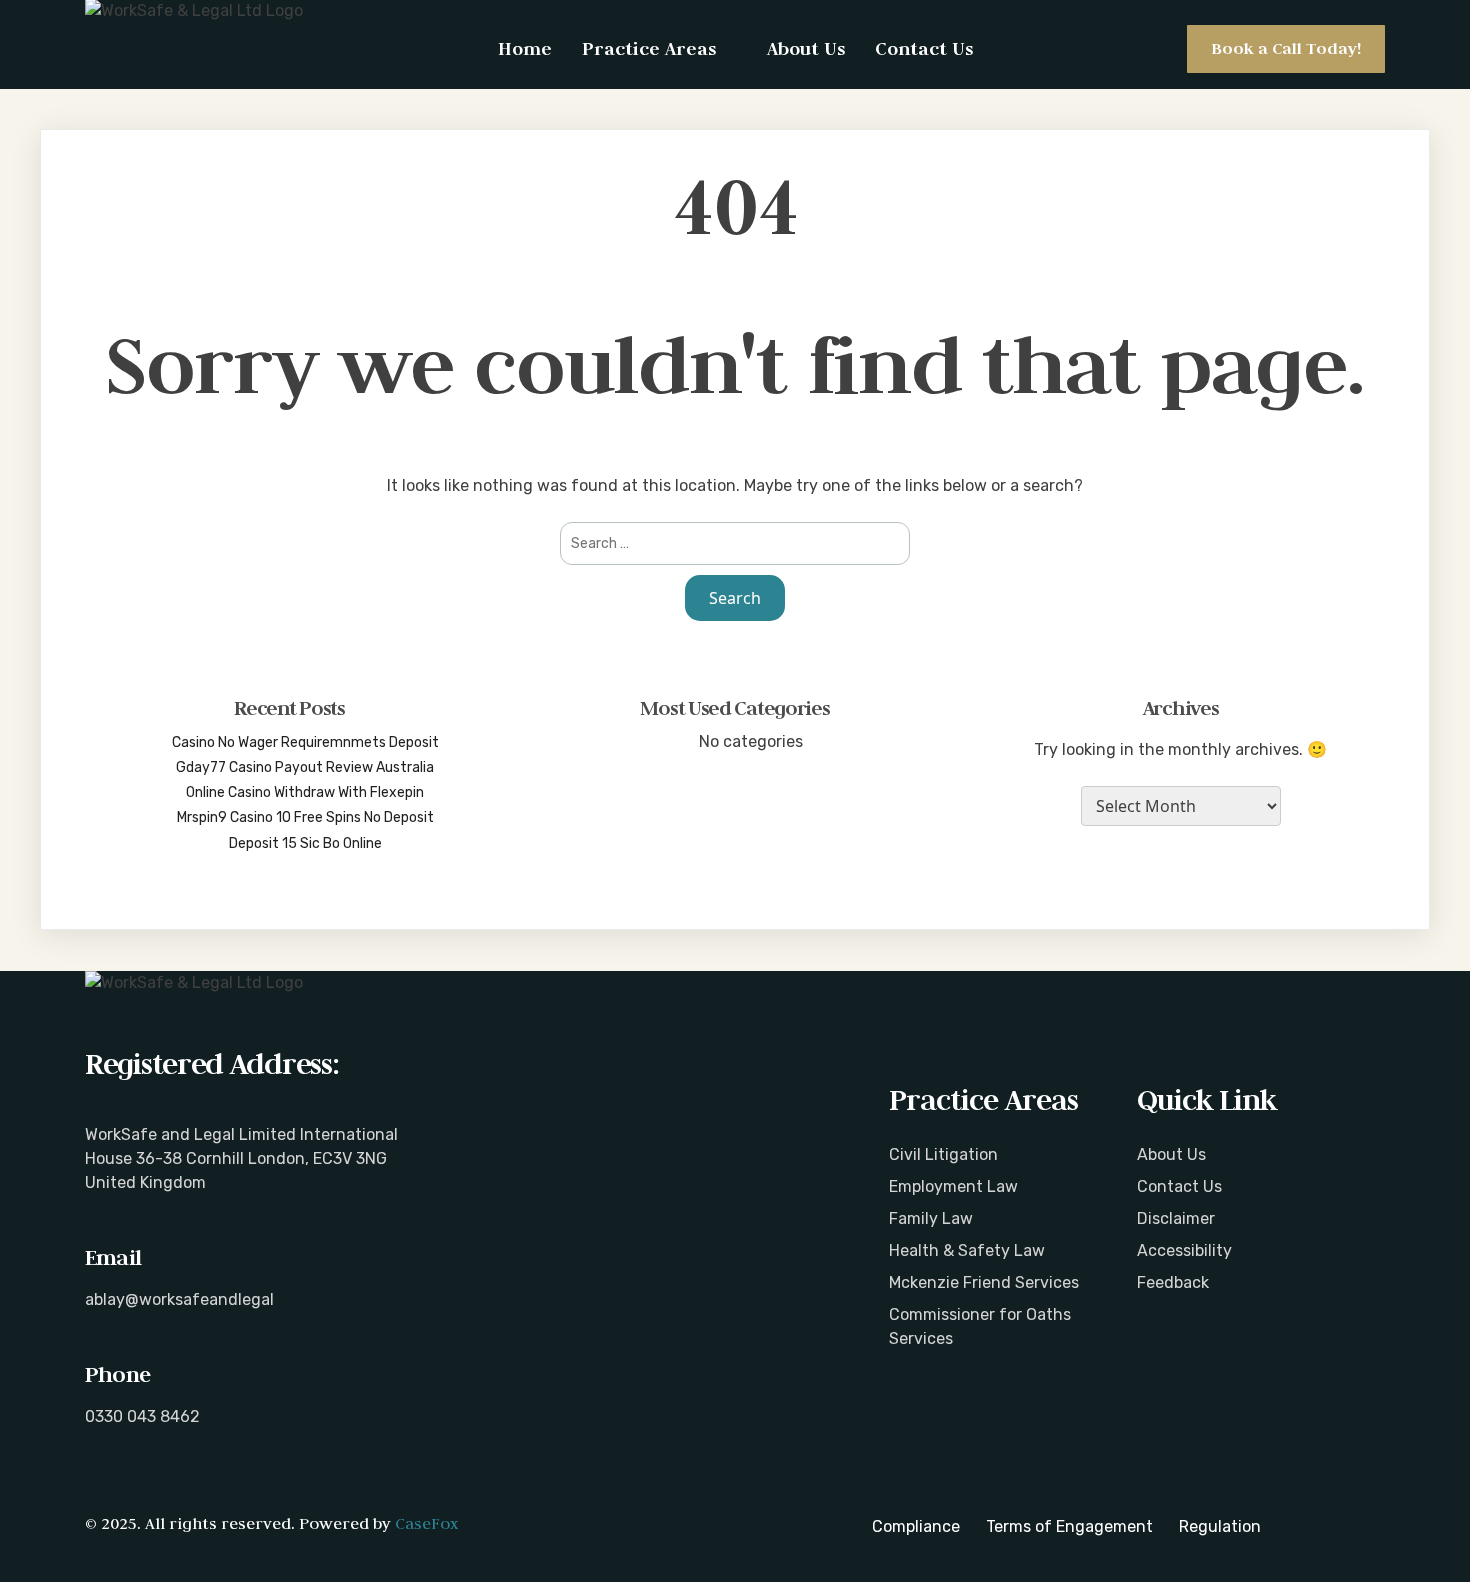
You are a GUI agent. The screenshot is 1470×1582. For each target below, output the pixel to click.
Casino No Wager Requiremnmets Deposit (305, 742)
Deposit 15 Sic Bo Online (305, 843)
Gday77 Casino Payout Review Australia (305, 767)
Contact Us (924, 48)
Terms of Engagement (1069, 1526)
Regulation (1220, 1526)
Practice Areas (649, 48)
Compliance (916, 1526)
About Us (806, 48)
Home (525, 48)
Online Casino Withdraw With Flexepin (305, 792)
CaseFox (426, 1523)
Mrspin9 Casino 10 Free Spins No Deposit (305, 817)
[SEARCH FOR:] (735, 543)
